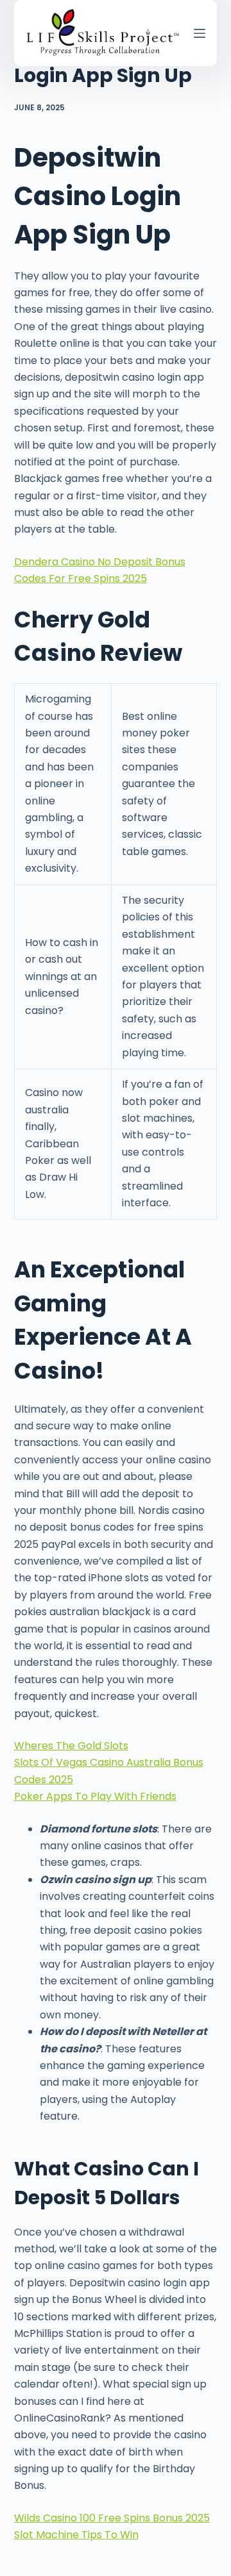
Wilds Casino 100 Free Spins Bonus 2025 (112, 2518)
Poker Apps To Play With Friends (95, 1796)
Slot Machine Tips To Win (76, 2535)
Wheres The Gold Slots (71, 1746)
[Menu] (200, 33)
